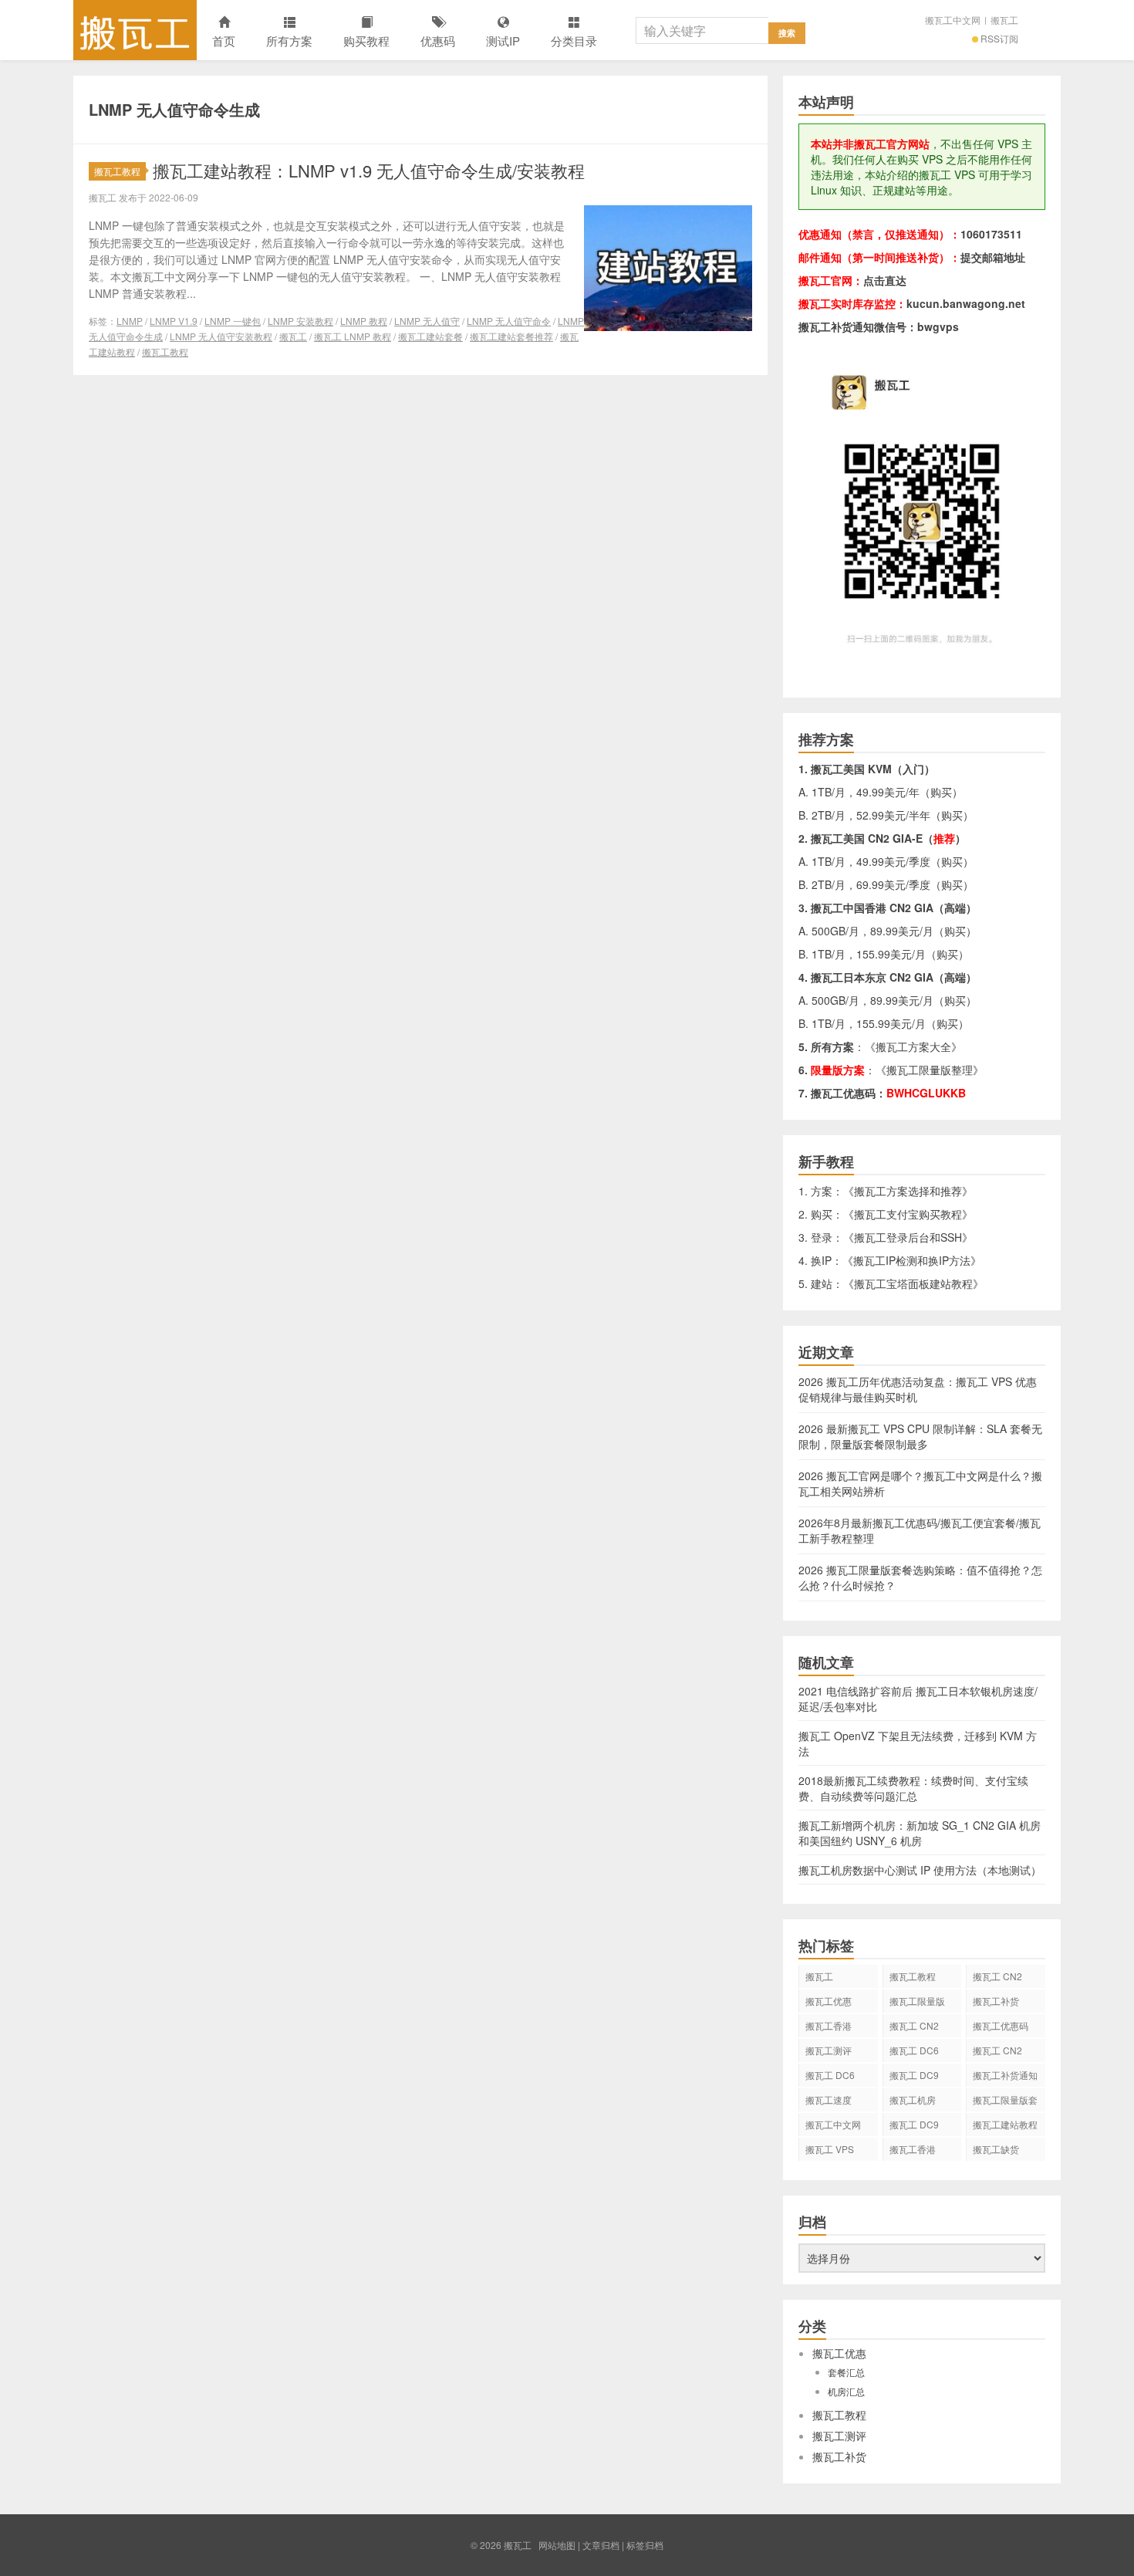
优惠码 (438, 41)
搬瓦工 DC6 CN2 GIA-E (914, 2053)
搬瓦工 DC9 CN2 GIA (914, 2077)
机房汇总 (846, 2391)
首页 (224, 41)
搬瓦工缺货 (996, 2149)
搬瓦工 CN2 (997, 2050)
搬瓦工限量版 (917, 2001)
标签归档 (645, 2545)
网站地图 (557, 2545)
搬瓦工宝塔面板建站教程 (913, 1283)
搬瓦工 (135, 30)
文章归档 (601, 2545)
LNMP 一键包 (233, 321)
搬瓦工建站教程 (1005, 2124)
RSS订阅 (999, 38)
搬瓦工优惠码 (1001, 2025)
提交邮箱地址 (993, 257)
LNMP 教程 (364, 321)
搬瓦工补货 (996, 2001)
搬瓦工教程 (117, 171)
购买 (941, 792)
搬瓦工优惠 (829, 2001)
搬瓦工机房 (913, 2099)
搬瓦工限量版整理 (930, 1070)
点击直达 (885, 280)
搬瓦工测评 (829, 2050)
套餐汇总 (846, 2372)
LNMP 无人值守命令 (509, 321)
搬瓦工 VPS (830, 2149)
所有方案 (289, 41)
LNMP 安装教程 (300, 321)
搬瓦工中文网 (953, 20)
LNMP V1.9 (174, 321)
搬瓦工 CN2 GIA (997, 1979)
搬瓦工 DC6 (830, 2075)
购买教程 (366, 41)
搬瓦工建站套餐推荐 (511, 336)
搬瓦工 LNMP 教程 (353, 336)
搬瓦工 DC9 (914, 2124)
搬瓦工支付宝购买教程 (908, 1214)
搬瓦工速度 (829, 2099)
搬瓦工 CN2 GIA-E (914, 2028)
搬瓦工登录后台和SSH (908, 1237)
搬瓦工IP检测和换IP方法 (912, 1260)
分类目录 (574, 41)
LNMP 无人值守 (427, 321)
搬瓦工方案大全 (913, 1046)
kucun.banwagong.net (966, 303)
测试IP (503, 41)
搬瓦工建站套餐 (430, 336)
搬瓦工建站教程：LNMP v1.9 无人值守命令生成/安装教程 (369, 170)
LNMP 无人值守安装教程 (221, 336)
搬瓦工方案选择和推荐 (908, 1191)
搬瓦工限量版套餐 (1005, 2102)
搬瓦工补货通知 (1005, 2075)
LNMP (130, 321)
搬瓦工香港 (829, 2025)
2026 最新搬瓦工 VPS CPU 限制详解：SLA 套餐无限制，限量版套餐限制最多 (920, 1436)
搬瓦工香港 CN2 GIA (913, 2152)
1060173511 (991, 234)
